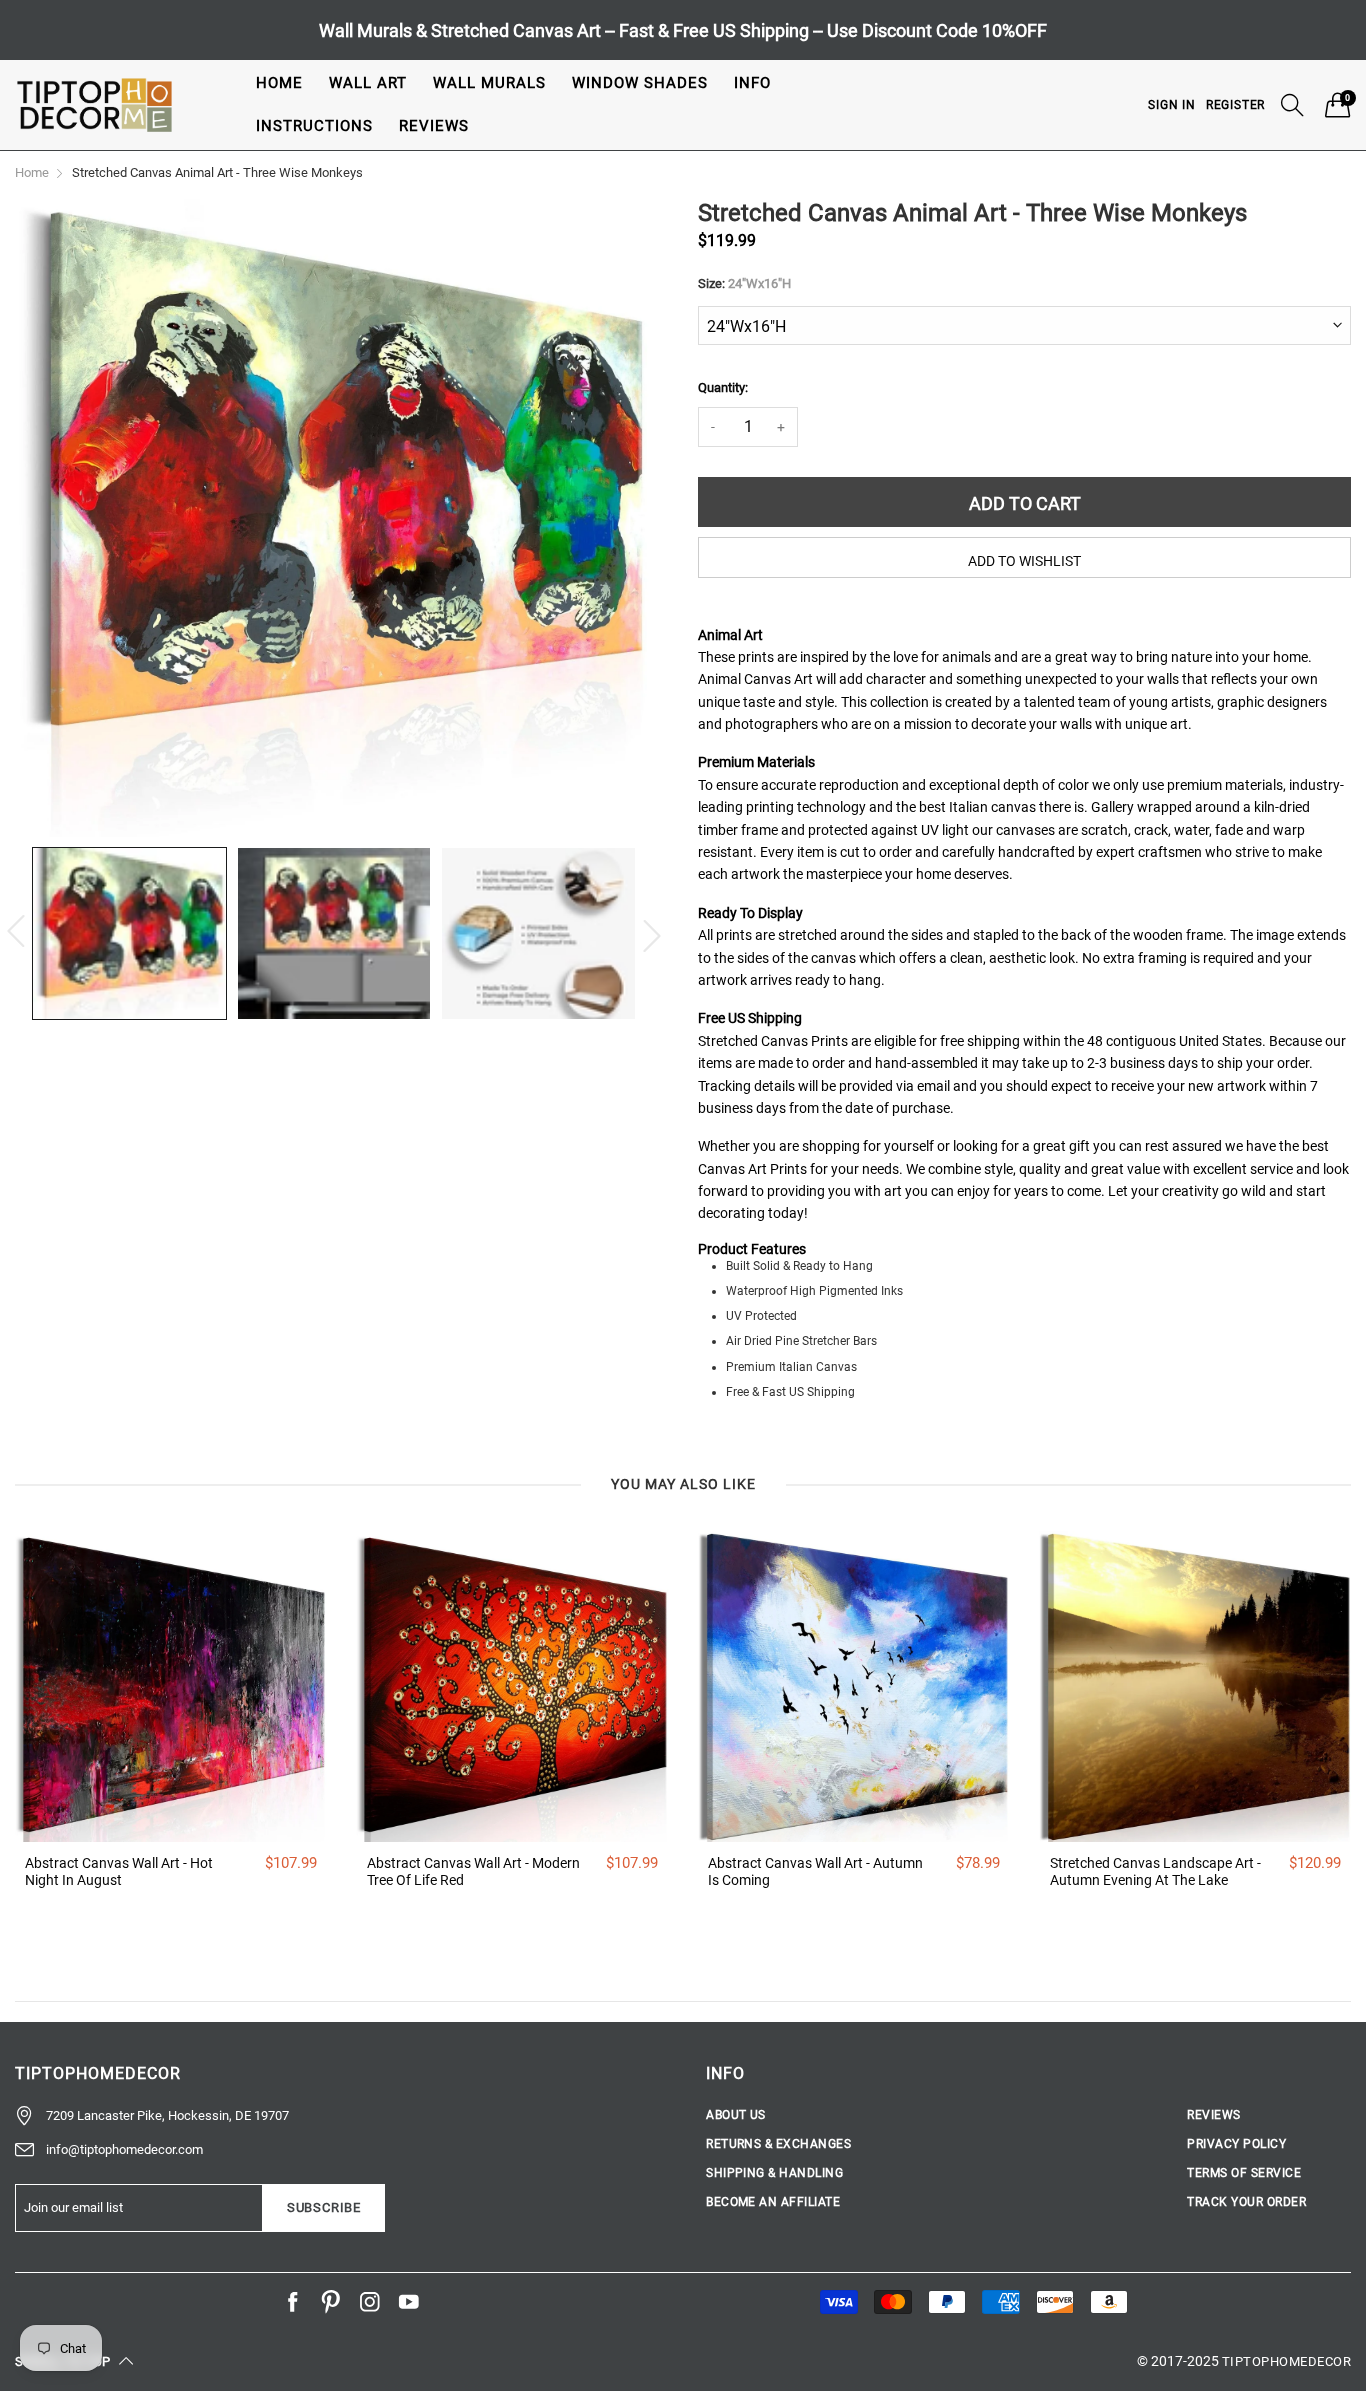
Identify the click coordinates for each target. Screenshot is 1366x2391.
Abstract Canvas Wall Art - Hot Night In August (119, 1871)
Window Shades (640, 83)
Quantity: (723, 387)
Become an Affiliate (773, 2202)
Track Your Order (1246, 2202)
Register (1235, 105)
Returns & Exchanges (778, 2144)
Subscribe (324, 2207)
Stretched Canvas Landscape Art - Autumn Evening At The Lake (1155, 1871)
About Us (736, 2115)
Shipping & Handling (774, 2173)
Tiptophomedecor (1286, 2361)
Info (752, 83)
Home (279, 83)
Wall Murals (489, 83)
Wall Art (368, 83)
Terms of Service (1244, 2173)
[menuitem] (279, 83)
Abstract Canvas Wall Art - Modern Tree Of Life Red (473, 1871)
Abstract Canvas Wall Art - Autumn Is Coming (815, 1871)
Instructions (314, 126)
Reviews (434, 126)
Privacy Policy (1236, 2144)
